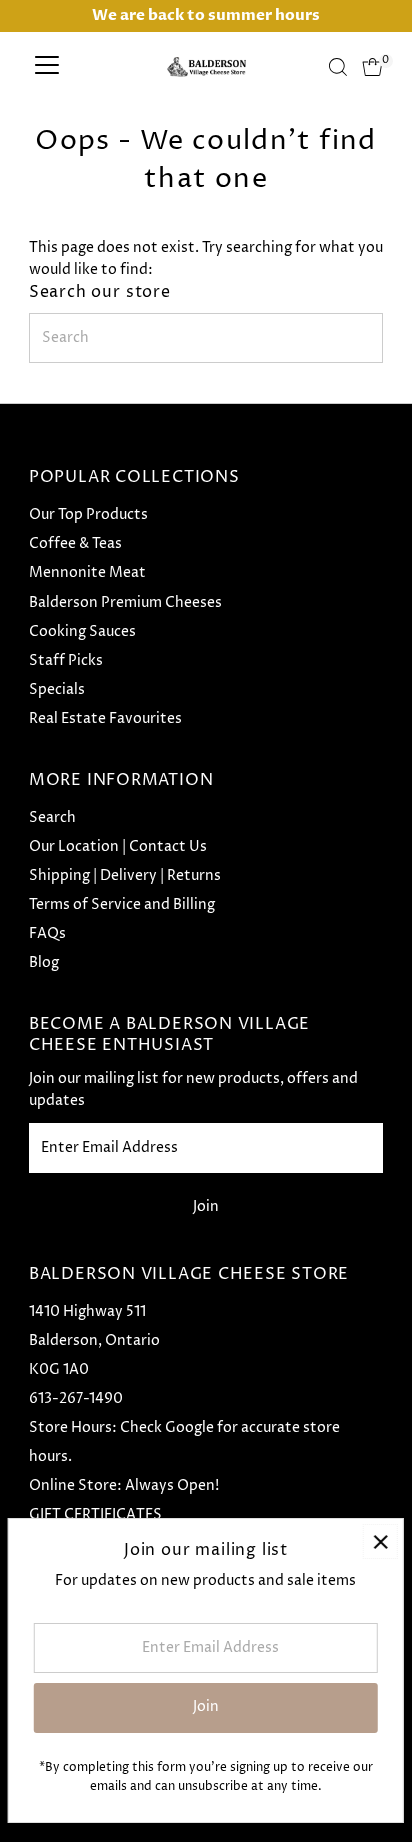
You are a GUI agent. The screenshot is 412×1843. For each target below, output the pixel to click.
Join (206, 1207)
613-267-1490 (76, 1399)
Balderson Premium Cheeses (125, 603)
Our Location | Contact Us (118, 847)
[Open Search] (338, 67)
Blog (44, 963)
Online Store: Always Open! (124, 1486)
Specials (57, 690)
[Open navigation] (47, 67)
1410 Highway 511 (87, 1312)
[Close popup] (380, 1541)
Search (52, 818)
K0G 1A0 (59, 1370)
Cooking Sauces (82, 632)
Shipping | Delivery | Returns (125, 876)
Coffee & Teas (75, 544)
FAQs (47, 934)
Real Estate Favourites (105, 719)
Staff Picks (66, 661)
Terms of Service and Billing (122, 905)
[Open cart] (372, 67)
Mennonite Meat (87, 573)
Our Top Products (88, 515)
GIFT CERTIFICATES (95, 1515)
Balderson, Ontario (94, 1341)
